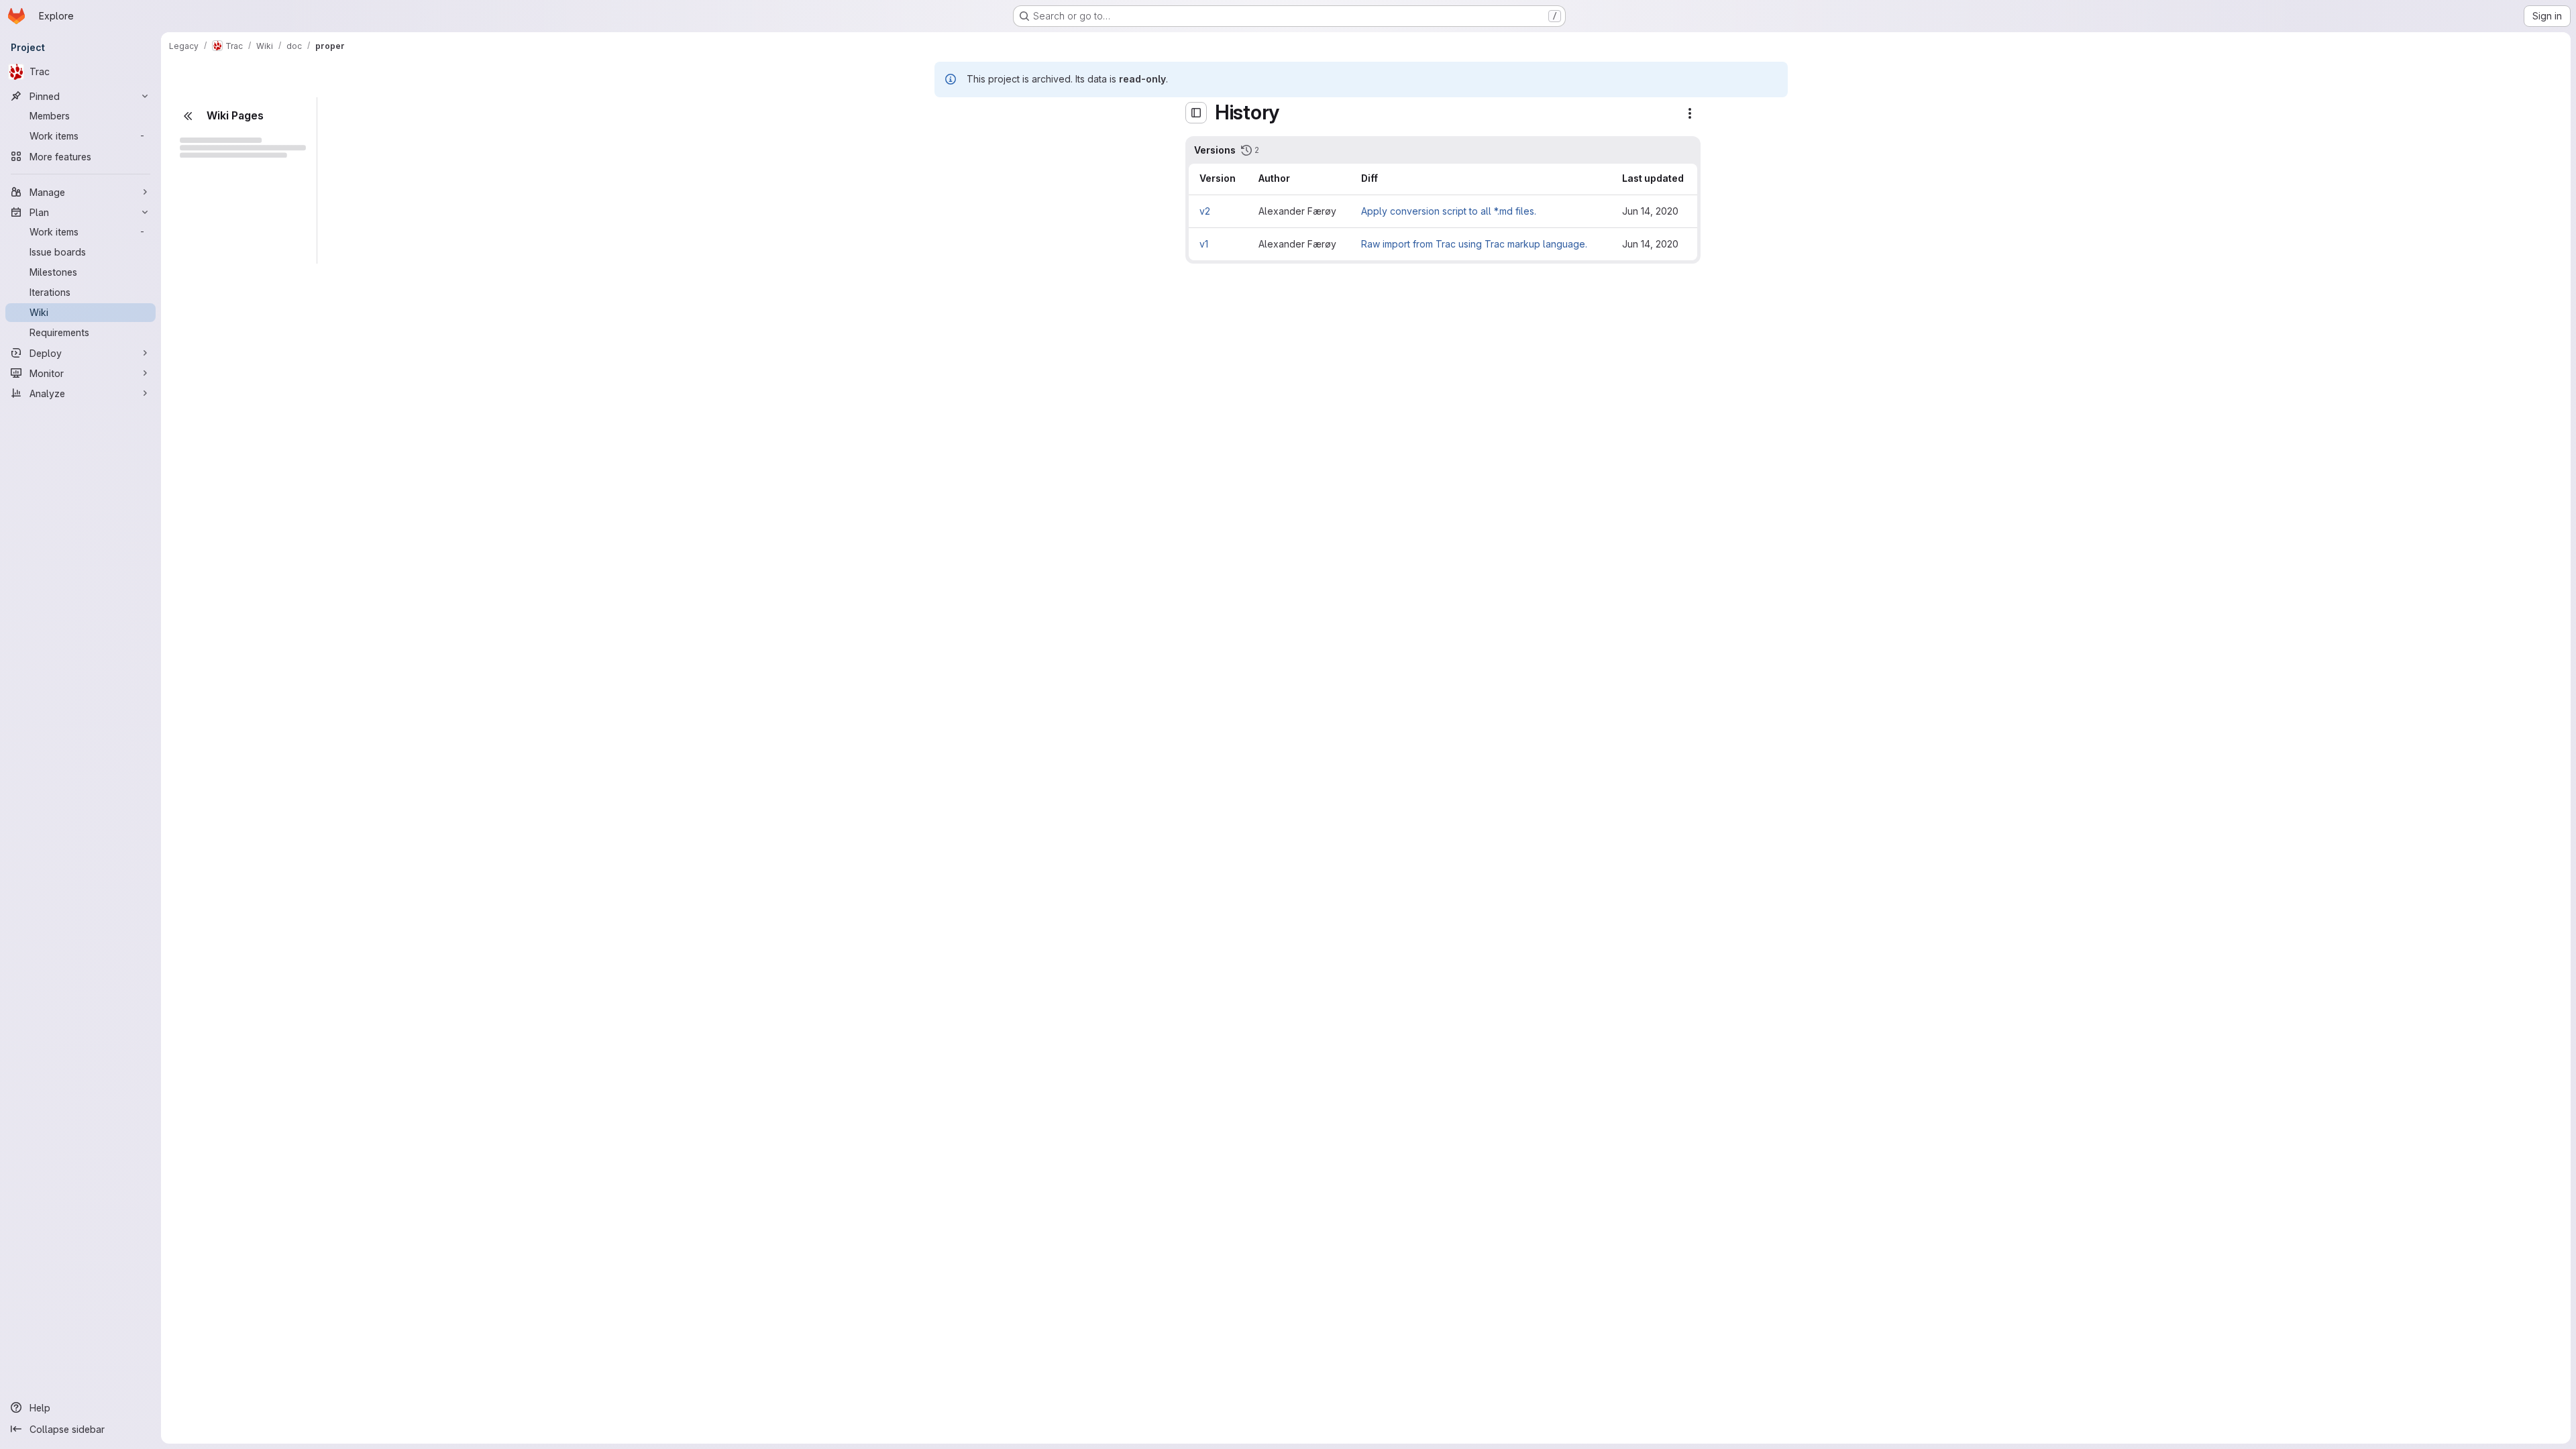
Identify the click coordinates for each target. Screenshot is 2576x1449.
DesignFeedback (242, 1365)
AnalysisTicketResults (238, 480)
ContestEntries (225, 1343)
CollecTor (215, 1078)
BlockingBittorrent (222, 236)
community (206, 303)
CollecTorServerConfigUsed (245, 1166)
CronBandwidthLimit (236, 1410)
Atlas (204, 546)
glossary (223, 1277)
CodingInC (227, 1011)
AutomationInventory (228, 214)
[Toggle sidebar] (1196, 113)
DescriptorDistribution (245, 1188)
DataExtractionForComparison (238, 1432)
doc (191, 391)
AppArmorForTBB (221, 192)
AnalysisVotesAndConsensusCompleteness (245, 1144)
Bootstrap (215, 812)
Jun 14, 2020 (1650, 211)
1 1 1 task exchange (235, 414)
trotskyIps (225, 591)
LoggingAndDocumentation (245, 1056)
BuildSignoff (231, 878)
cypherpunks (212, 369)
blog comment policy (245, 1255)
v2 (1205, 211)
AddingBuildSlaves (245, 856)
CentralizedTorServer (238, 945)
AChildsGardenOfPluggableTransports (238, 436)
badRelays (217, 569)
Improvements (235, 1211)
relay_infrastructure (235, 325)
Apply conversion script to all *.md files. (1449, 211)
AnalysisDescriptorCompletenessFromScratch (245, 1122)
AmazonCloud (224, 458)
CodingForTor (224, 989)
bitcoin (208, 701)
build (204, 834)
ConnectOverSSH (232, 1321)
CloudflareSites (228, 967)
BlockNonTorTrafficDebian (238, 790)
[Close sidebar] (188, 116)
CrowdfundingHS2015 (231, 347)
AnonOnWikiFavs (220, 170)
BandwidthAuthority (236, 613)
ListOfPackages (238, 901)
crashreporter (224, 1388)
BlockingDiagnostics (238, 723)
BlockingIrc (218, 746)
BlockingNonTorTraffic (238, 768)
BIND (204, 679)
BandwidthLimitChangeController (238, 657)
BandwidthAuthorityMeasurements (238, 635)
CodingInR (227, 1033)
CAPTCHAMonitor (232, 923)
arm (201, 524)
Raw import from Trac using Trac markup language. (1474, 244)
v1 (1204, 244)
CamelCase (208, 259)
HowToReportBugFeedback (245, 1299)
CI (187, 281)
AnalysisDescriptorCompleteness (245, 1100)
